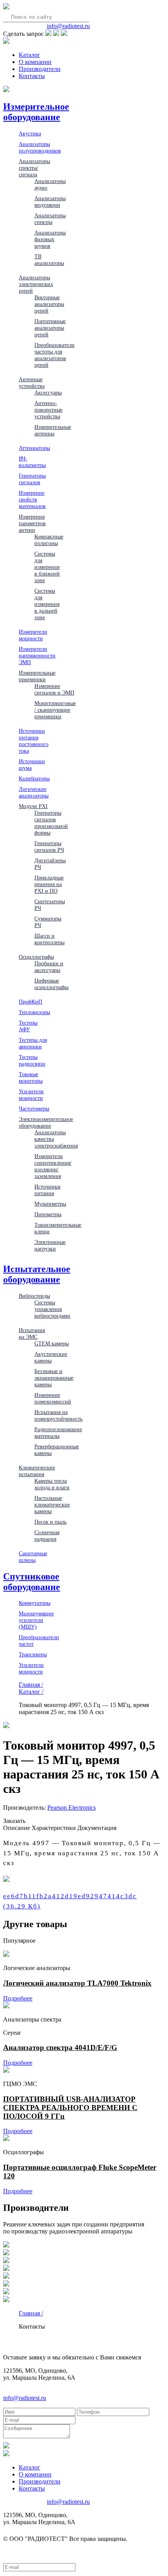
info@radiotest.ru (68, 26)
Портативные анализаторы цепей (50, 328)
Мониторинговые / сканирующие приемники (55, 710)
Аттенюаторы (34, 448)
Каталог (29, 55)
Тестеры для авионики (33, 1043)
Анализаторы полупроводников (40, 147)
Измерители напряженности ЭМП (37, 656)
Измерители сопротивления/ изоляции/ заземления (53, 1166)
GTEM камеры (52, 1343)
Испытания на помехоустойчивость (58, 1415)
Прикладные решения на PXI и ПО (49, 884)
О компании (35, 62)
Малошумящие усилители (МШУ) (36, 1620)
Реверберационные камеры (57, 1450)
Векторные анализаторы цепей (49, 304)
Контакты (32, 76)
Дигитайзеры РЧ (50, 864)
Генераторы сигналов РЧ (49, 847)
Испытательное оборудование (37, 1274)
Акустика (30, 133)
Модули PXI (33, 806)
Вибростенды (34, 1296)
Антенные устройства (32, 383)
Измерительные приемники (37, 676)
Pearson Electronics (71, 1808)
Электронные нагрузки (50, 1245)
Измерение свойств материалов (32, 499)
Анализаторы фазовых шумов (50, 239)
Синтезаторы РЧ (50, 905)
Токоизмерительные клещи (58, 1228)
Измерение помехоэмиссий (53, 1398)
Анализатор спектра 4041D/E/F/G (60, 2047)
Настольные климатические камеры (52, 1505)
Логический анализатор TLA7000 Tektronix (77, 1983)
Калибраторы (34, 778)
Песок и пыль (50, 1522)
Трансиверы (33, 1654)
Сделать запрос (23, 34)
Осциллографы (36, 957)
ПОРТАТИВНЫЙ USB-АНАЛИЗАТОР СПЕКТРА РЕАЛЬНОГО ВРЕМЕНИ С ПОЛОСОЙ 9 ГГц (70, 2108)
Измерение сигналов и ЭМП (54, 689)
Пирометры (48, 1214)
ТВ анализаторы (49, 260)
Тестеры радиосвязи (32, 1060)
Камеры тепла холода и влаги (52, 1484)
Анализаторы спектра (50, 219)
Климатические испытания (37, 1471)
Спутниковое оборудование (32, 1582)
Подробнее (18, 1998)
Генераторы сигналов (32, 479)
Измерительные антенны (53, 430)
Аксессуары (48, 393)
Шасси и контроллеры (49, 939)
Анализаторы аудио (50, 184)
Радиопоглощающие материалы (58, 1433)
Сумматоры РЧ (48, 922)
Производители (40, 69)
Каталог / (31, 1692)
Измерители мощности (33, 635)
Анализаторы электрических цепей (36, 284)
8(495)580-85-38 (24, 26)
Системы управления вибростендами (52, 1309)
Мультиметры (50, 1204)
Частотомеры (34, 1109)
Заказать (14, 1821)
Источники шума (32, 765)
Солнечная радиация (47, 1536)
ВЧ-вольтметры (32, 462)
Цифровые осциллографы (51, 984)
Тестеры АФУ (28, 1026)
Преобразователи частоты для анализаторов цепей (55, 355)
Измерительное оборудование (36, 112)
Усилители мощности (31, 1095)
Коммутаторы (35, 1603)
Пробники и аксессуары (49, 967)
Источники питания (47, 1190)
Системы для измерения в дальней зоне (47, 604)
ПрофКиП (30, 1002)
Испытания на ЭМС (32, 1333)
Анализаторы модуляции (50, 202)
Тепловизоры (34, 1012)
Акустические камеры (51, 1357)
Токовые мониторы (31, 1077)
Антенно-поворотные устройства (48, 410)
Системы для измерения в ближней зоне (47, 567)
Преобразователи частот (39, 1641)
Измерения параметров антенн (32, 523)
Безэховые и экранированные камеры (54, 1378)
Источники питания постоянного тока (34, 741)
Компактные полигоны (49, 540)
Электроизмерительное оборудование (46, 1122)
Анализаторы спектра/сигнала (34, 168)
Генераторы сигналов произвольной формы (51, 823)
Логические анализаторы (34, 792)
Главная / (31, 1685)
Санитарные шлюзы (33, 1557)
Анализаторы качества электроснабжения (56, 1139)
